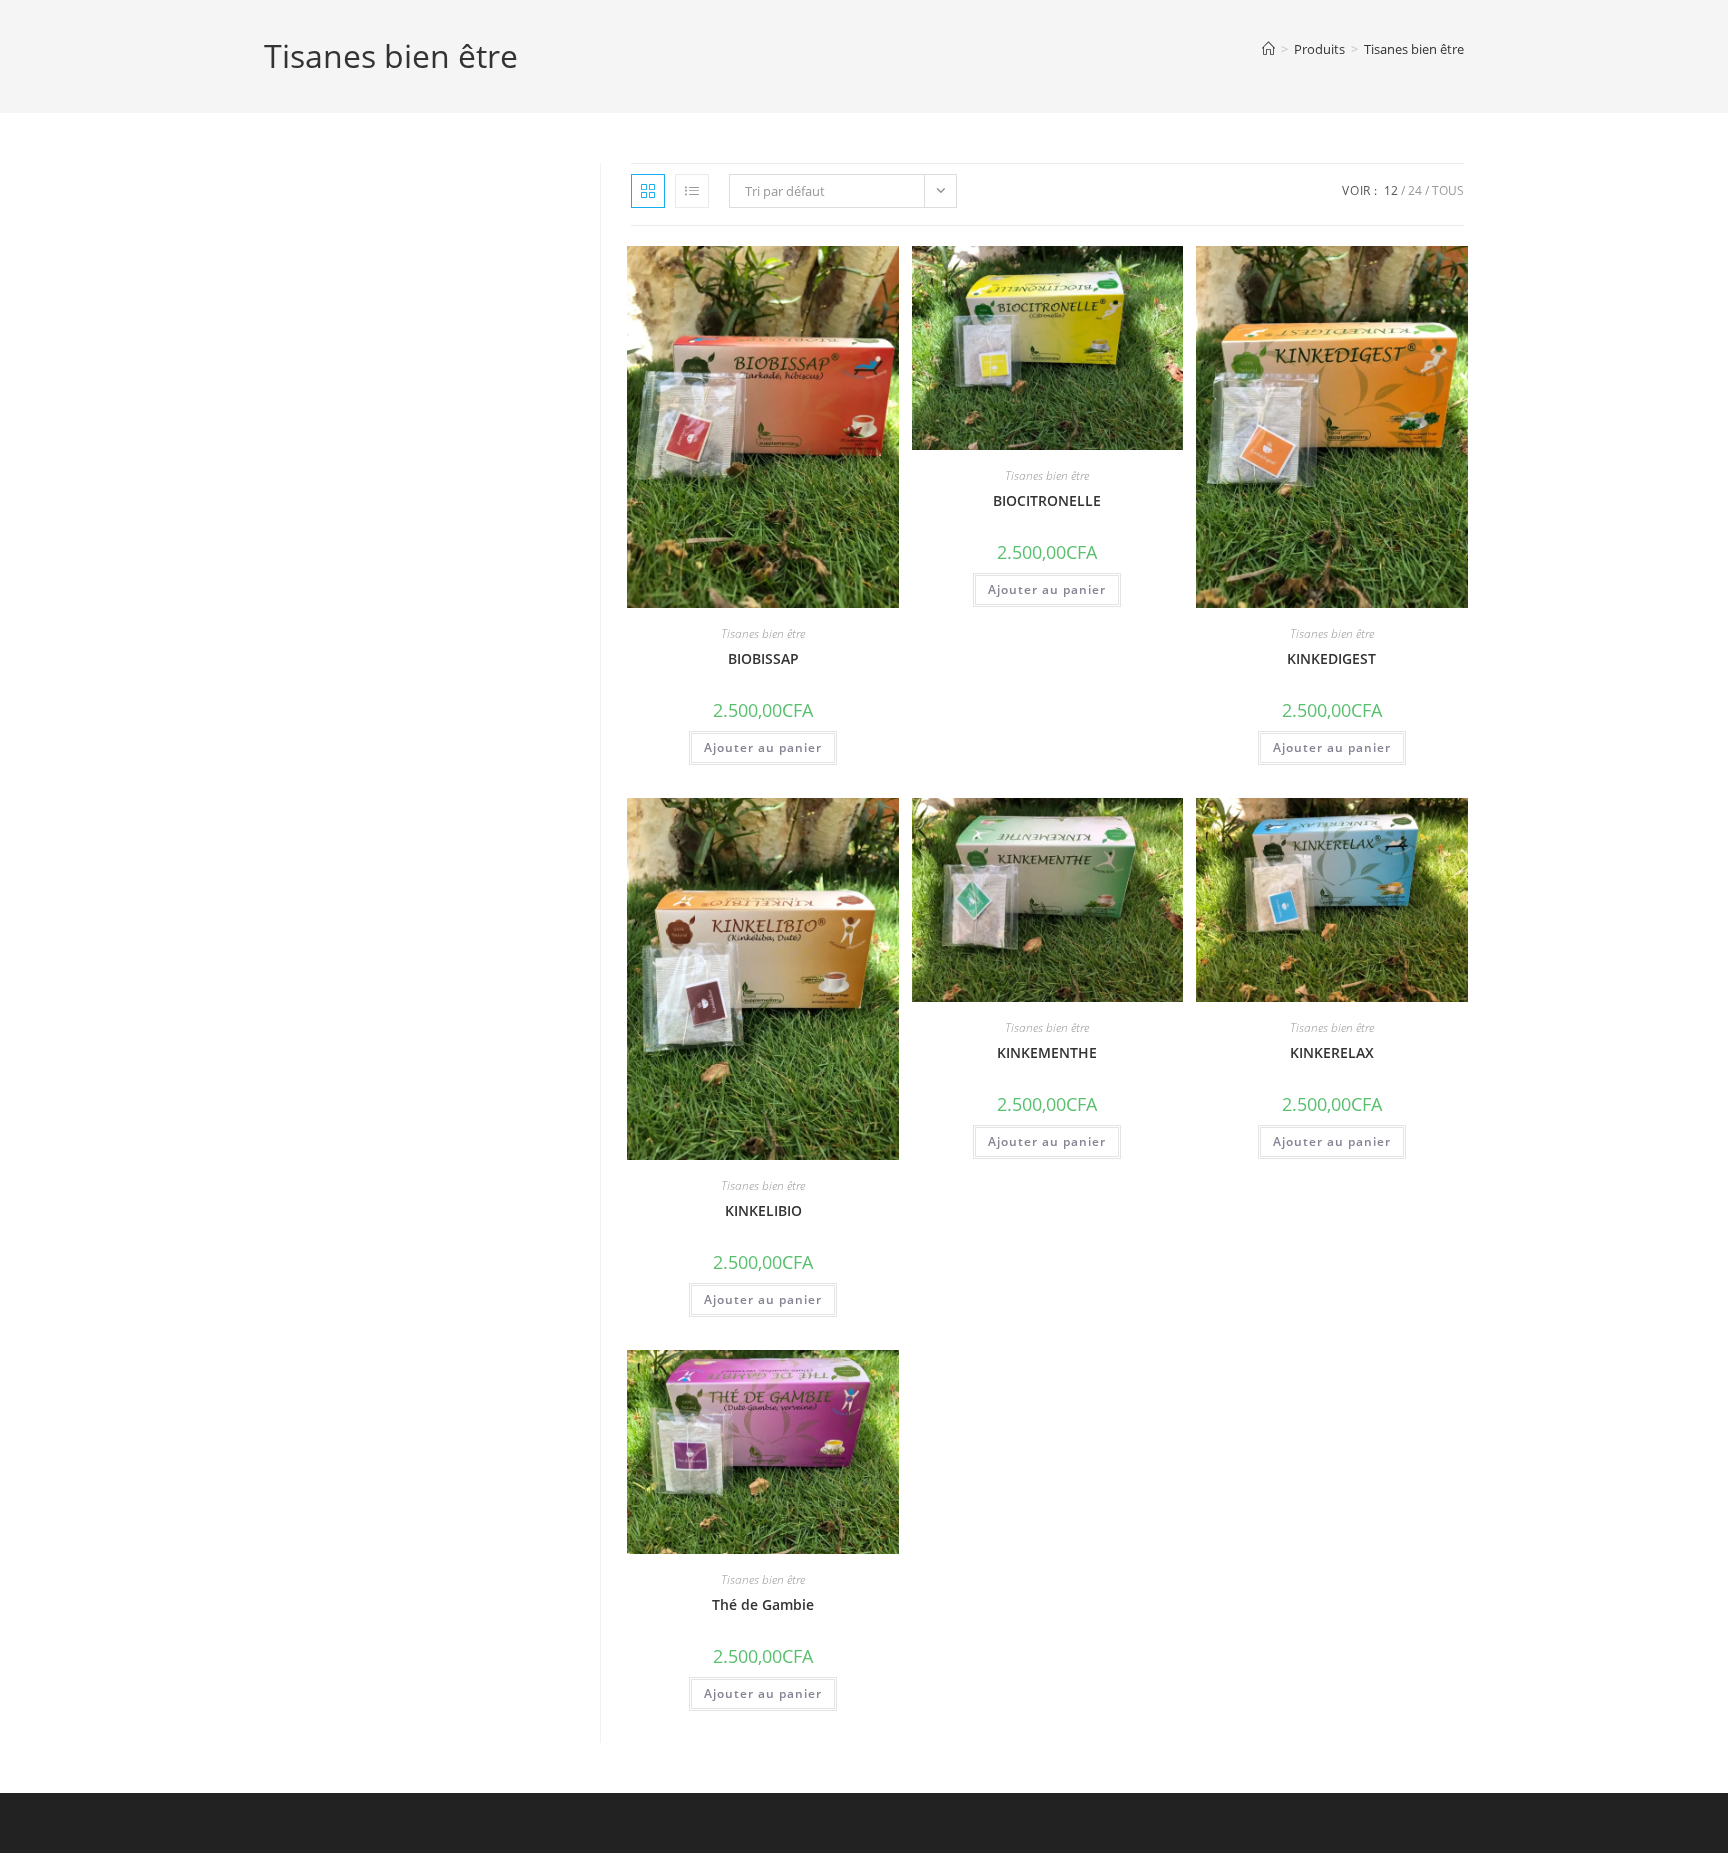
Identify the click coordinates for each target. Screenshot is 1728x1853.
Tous (1448, 190)
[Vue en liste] (692, 191)
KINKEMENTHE (1047, 1052)
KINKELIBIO (763, 1210)
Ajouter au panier (763, 747)
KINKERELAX (1332, 1052)
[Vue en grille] (648, 191)
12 (1391, 190)
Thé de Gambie (763, 1604)
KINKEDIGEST (1331, 658)
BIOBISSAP (763, 658)
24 (1415, 190)
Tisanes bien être (1414, 49)
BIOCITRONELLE (1047, 500)
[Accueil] (1268, 49)
